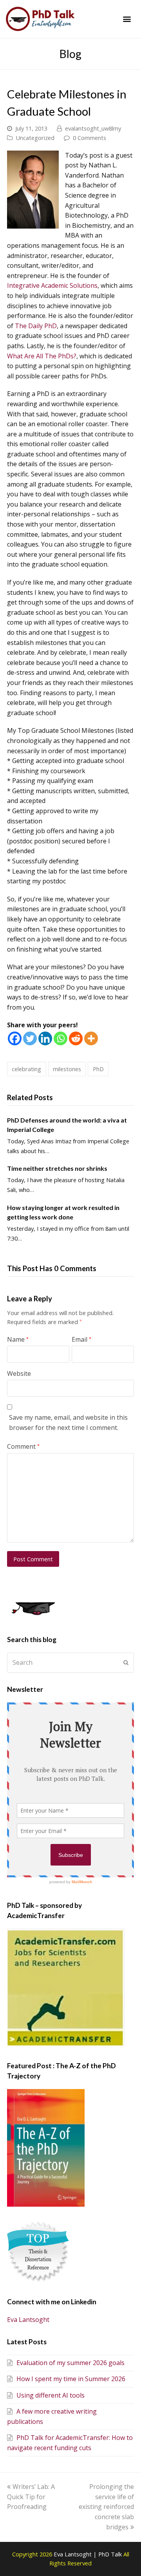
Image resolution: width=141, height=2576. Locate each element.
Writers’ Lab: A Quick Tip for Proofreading (31, 2497)
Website (19, 1373)
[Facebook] (15, 1038)
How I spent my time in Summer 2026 (71, 2379)
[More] (91, 1038)
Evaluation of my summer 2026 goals (70, 2363)
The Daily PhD (36, 326)
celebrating (26, 1069)
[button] (127, 19)
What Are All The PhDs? (42, 356)
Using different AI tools (51, 2395)
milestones (67, 1069)
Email (81, 1339)
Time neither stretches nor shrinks (57, 1168)
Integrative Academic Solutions (52, 285)
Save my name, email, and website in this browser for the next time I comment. (68, 1422)
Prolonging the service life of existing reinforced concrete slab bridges (106, 2507)
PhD (98, 1069)
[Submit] (126, 1662)
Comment (23, 1446)
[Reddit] (76, 1038)
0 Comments (89, 138)
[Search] (70, 1662)
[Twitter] (30, 1038)
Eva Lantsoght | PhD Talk (89, 2554)
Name (18, 1339)
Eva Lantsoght (28, 2320)
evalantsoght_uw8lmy (93, 128)
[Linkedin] (45, 1038)
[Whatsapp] (61, 1038)
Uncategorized (35, 138)
